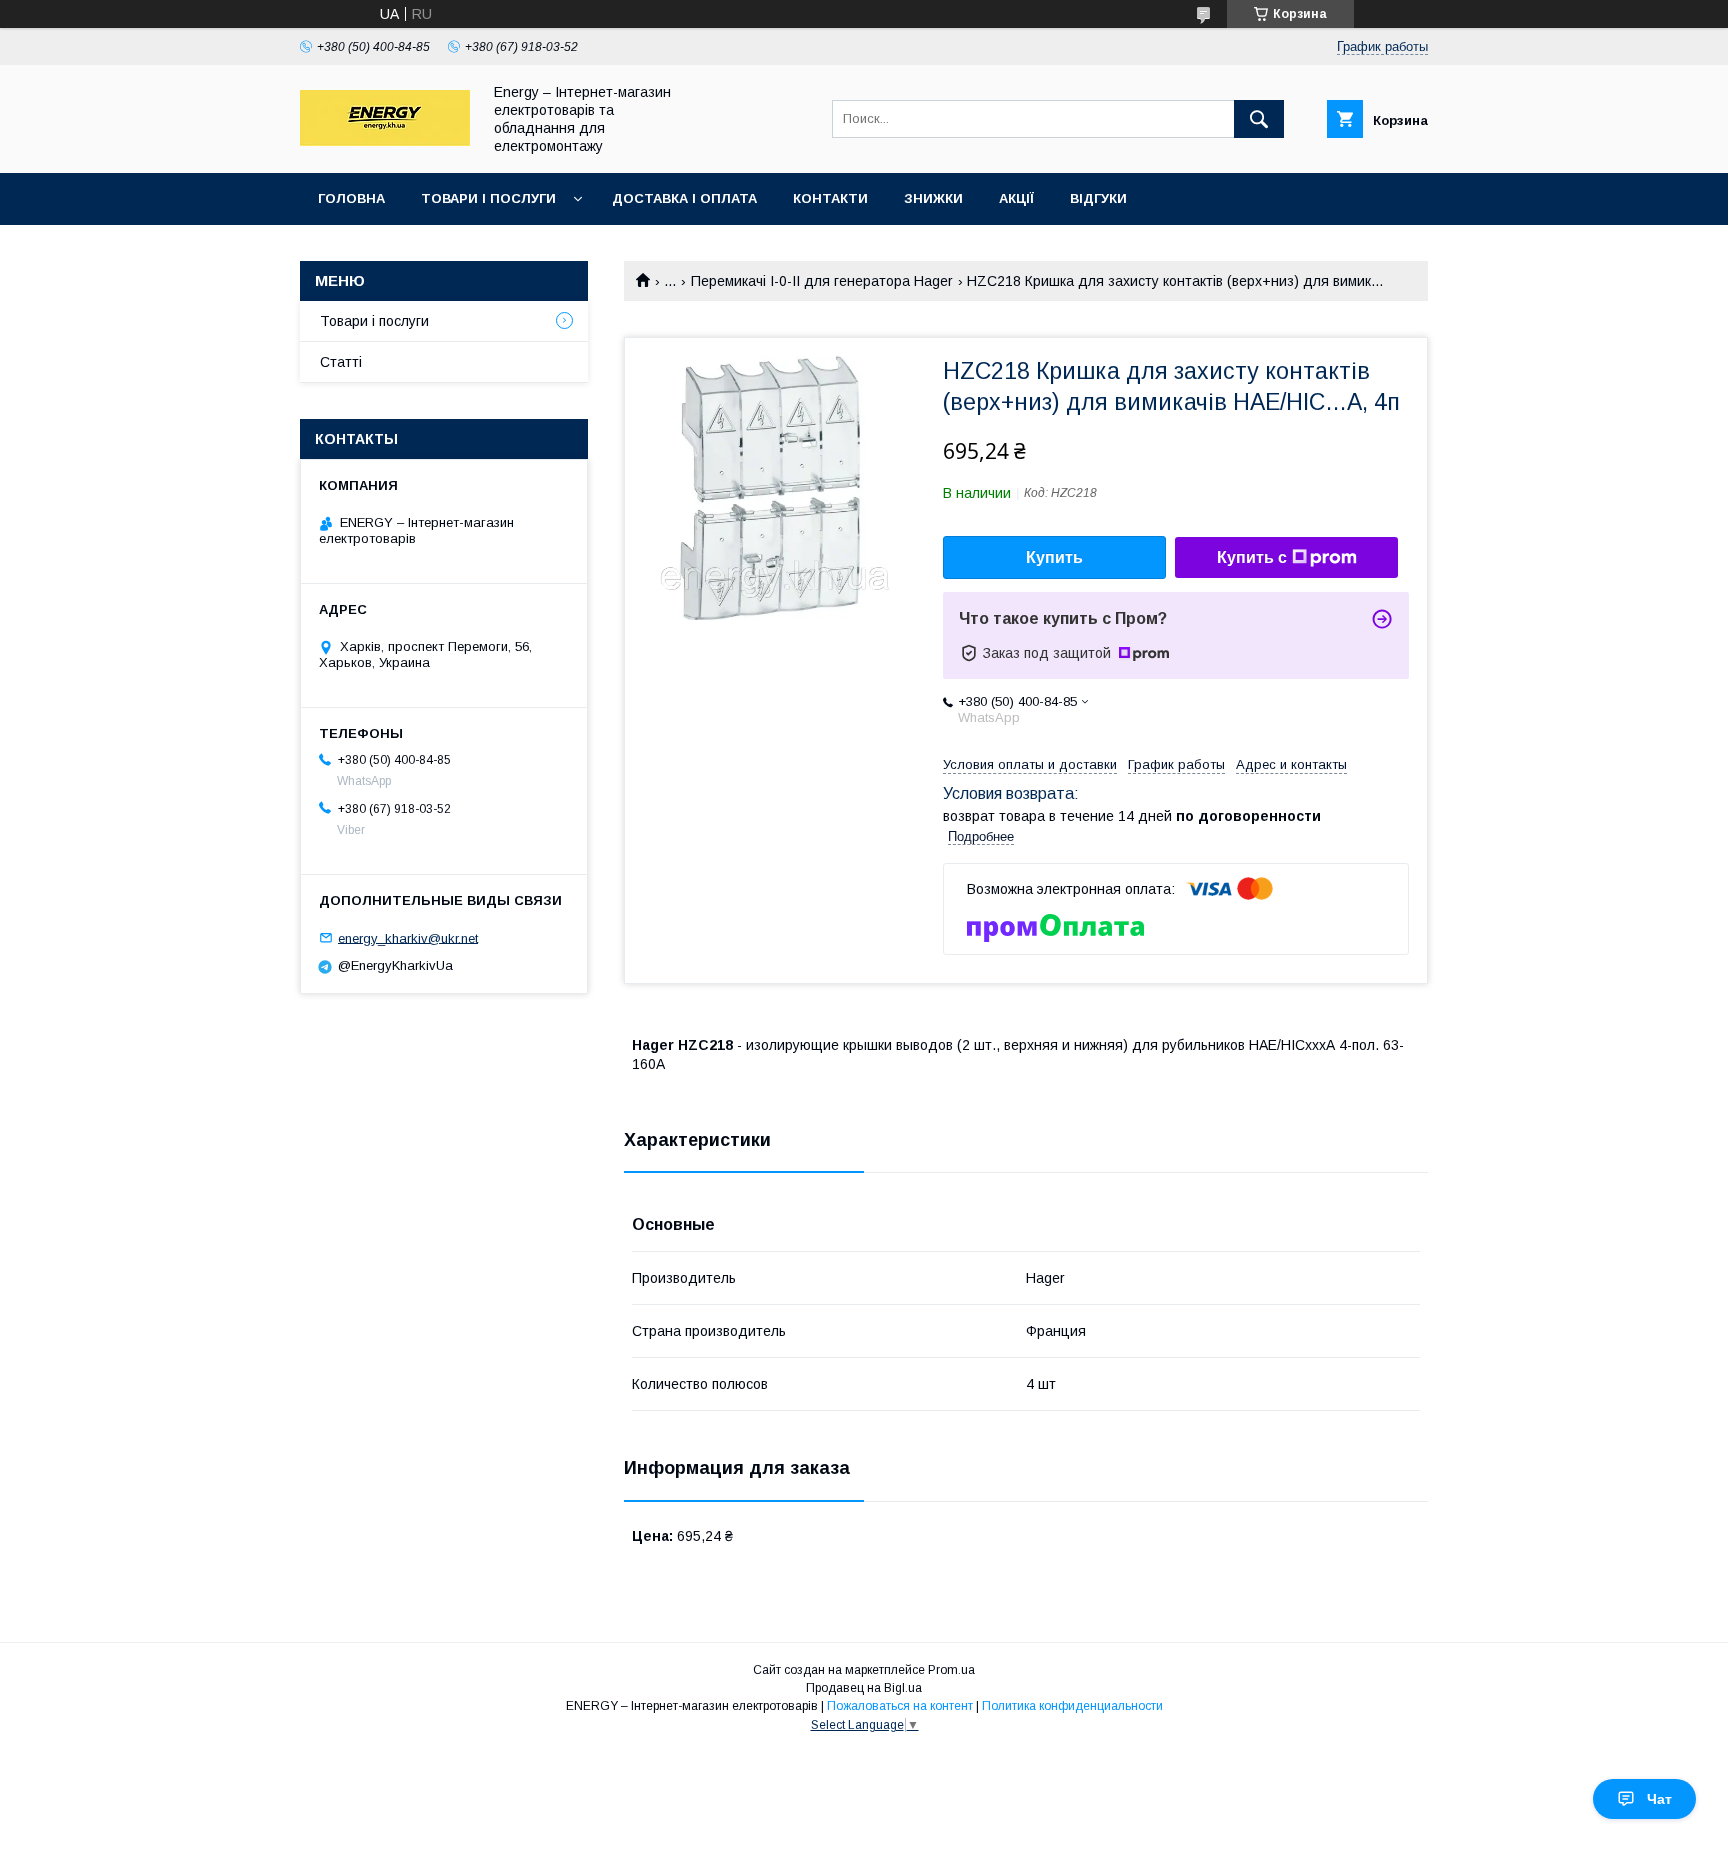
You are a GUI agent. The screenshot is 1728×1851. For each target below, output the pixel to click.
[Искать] (1259, 119)
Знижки (933, 198)
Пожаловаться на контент (900, 1706)
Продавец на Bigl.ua (864, 1688)
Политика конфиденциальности (1072, 1706)
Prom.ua (951, 1670)
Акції (1016, 198)
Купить (1054, 557)
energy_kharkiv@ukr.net (408, 937)
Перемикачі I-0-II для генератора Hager (822, 281)
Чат (1659, 1799)
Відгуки (1098, 198)
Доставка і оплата (684, 198)
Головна (351, 198)
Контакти (830, 198)
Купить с (1252, 557)
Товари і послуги (488, 198)
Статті (341, 362)
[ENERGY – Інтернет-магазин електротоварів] (385, 141)
